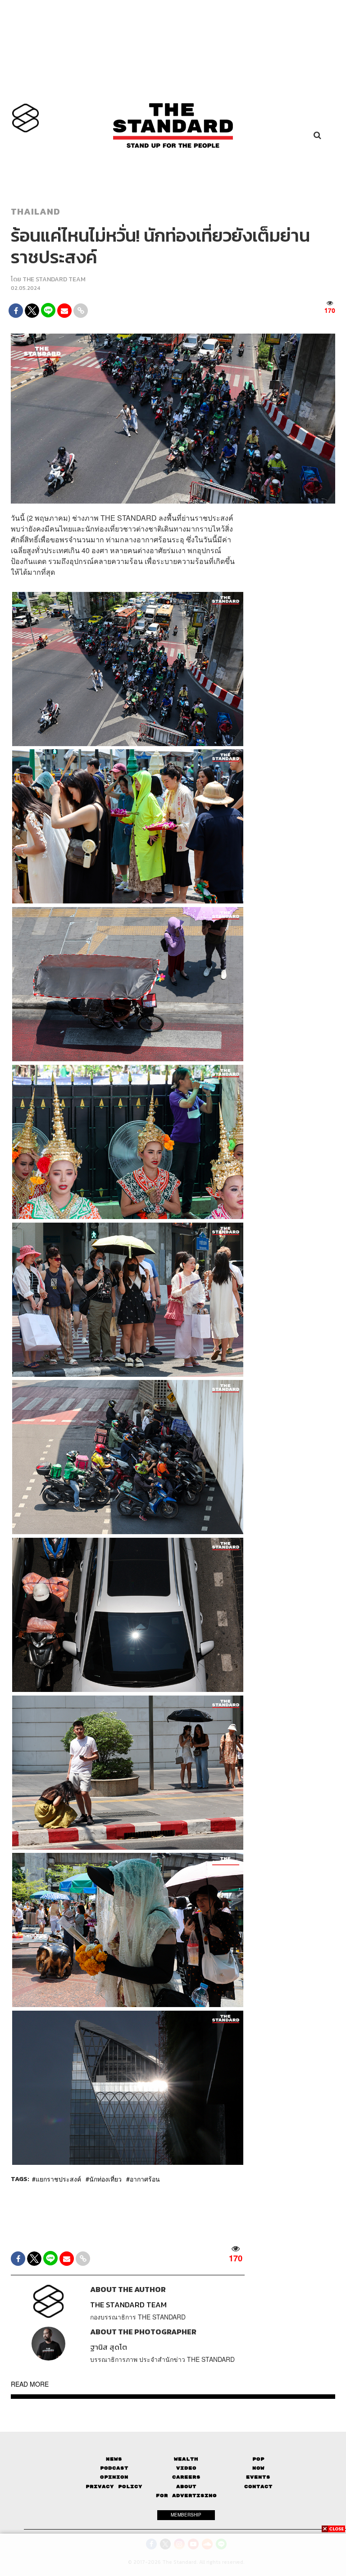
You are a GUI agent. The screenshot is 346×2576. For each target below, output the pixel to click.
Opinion (114, 2477)
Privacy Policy (114, 2487)
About (186, 2487)
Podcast (114, 2468)
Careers (186, 2477)
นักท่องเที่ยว (105, 2179)
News (114, 2459)
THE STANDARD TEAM (54, 279)
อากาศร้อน (145, 2179)
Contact (258, 2487)
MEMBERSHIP (186, 2515)
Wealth (186, 2459)
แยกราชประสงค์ (58, 2179)
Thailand (36, 211)
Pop (258, 2459)
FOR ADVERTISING (186, 2496)
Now (258, 2468)
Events (258, 2477)
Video (186, 2468)
